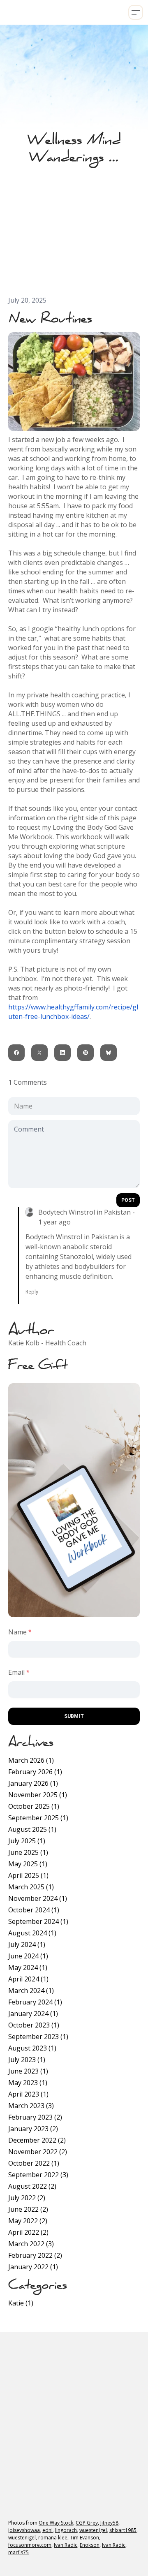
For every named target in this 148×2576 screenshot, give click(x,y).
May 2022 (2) (28, 2221)
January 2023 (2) (33, 2129)
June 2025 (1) (28, 1852)
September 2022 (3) (38, 2175)
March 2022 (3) (31, 2244)
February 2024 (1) (35, 2002)
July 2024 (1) (27, 1944)
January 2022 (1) (33, 2267)
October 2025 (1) (34, 1806)
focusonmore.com (30, 2545)
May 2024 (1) (28, 1967)
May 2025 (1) (28, 1864)
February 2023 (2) (35, 2117)
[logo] (6, 12)
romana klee (53, 2538)
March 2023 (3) (31, 2106)
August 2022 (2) (32, 2186)
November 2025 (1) (38, 1795)
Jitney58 (109, 2523)
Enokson (90, 2545)
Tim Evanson (84, 2538)
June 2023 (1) (28, 2071)
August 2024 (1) (32, 1933)
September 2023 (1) (38, 2037)
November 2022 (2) (38, 2152)
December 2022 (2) (37, 2140)
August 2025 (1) (32, 1829)
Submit (74, 1716)
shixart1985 (123, 2530)
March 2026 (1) (31, 1760)
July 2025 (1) (27, 1841)
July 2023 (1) (27, 2060)
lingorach (66, 2530)
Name (17, 1632)
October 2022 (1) (34, 2163)
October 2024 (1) (34, 1910)
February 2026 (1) (35, 1772)
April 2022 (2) (28, 2232)
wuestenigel (93, 2530)
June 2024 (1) (28, 1956)
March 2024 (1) (31, 1990)
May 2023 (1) (28, 2083)
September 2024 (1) (38, 1921)
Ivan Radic (66, 2545)
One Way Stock (56, 2523)
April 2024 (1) (28, 1979)
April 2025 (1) (28, 1875)
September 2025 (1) (38, 1818)
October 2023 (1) (34, 2025)
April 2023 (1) (28, 2094)
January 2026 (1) (33, 1783)
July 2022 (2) (27, 2198)
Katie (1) (21, 2303)
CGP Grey (87, 2523)
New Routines (50, 318)
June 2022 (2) (28, 2209)
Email (16, 1672)
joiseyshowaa (24, 2530)
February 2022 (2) (35, 2255)
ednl (47, 2530)
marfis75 (18, 2552)
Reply (32, 1292)
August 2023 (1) (32, 2048)
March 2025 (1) (31, 1887)
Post (128, 1200)
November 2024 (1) (38, 1898)
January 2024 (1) (33, 2014)
